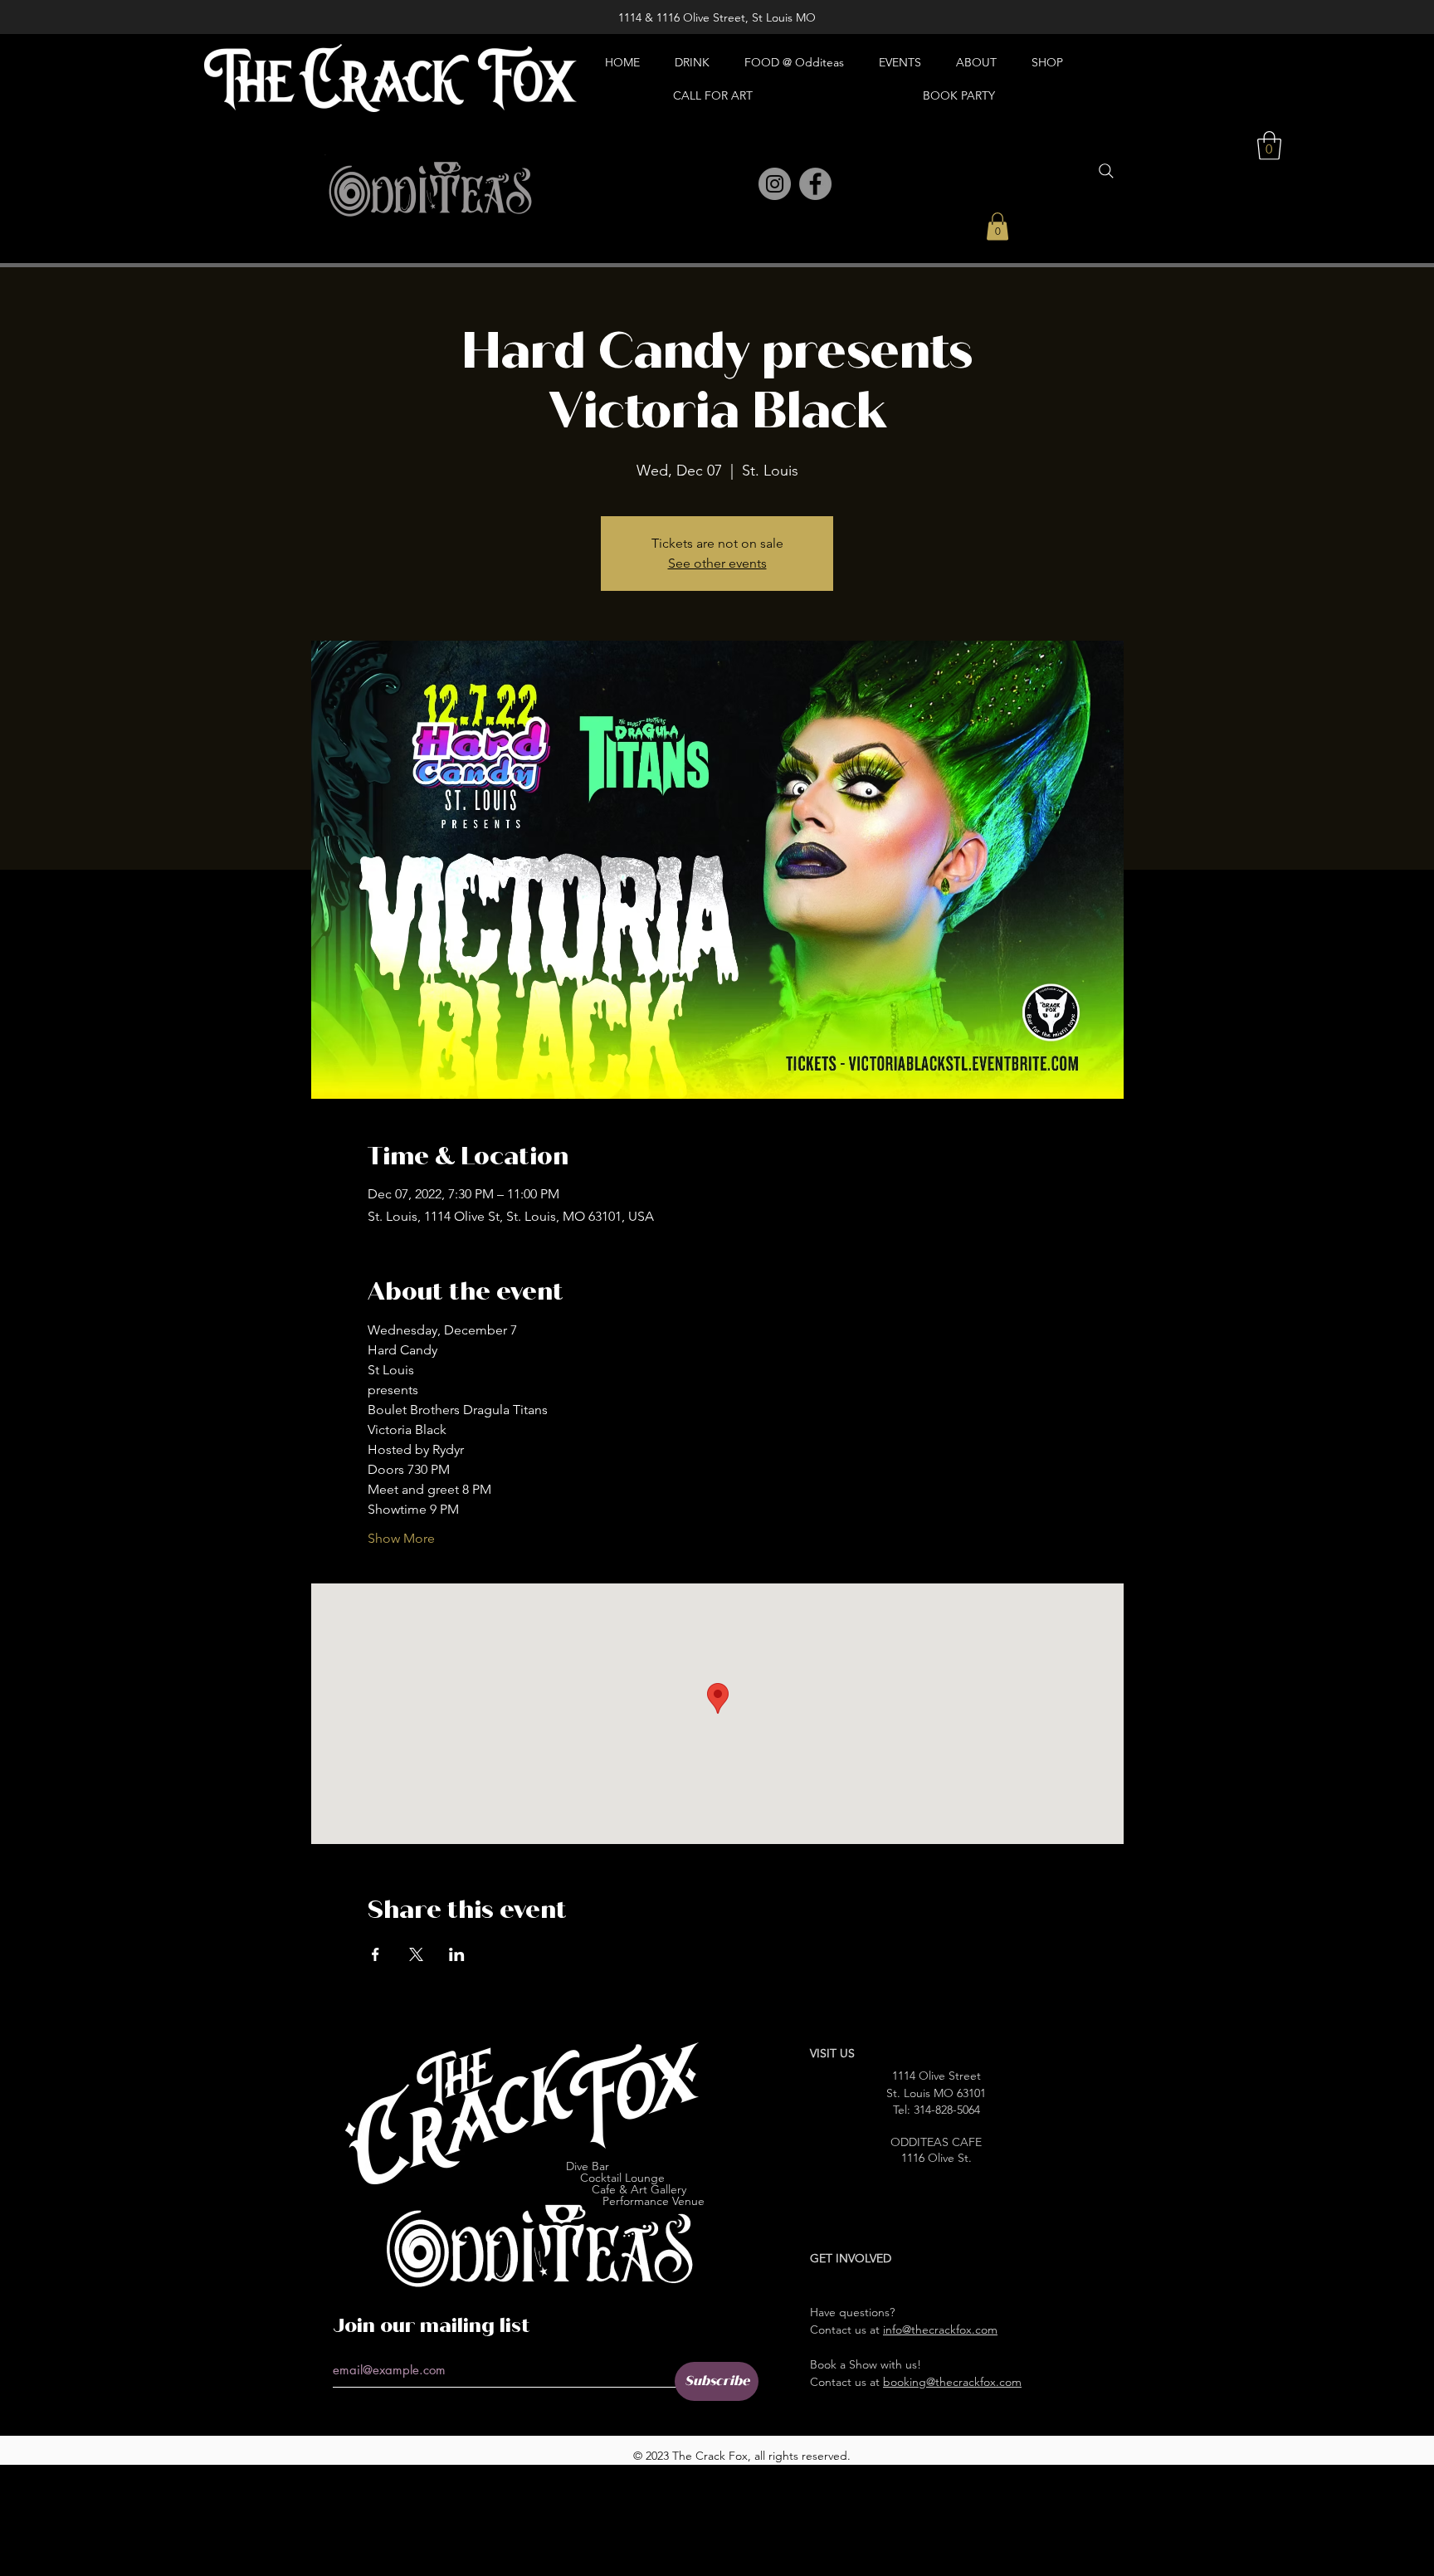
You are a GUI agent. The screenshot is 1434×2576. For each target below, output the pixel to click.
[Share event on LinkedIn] (457, 1954)
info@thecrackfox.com (940, 2330)
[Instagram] (775, 184)
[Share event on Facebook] (376, 1954)
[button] (997, 226)
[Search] (1106, 171)
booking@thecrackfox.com (952, 2382)
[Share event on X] (416, 1954)
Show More (401, 1538)
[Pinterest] (738, 185)
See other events (717, 563)
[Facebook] (815, 184)
